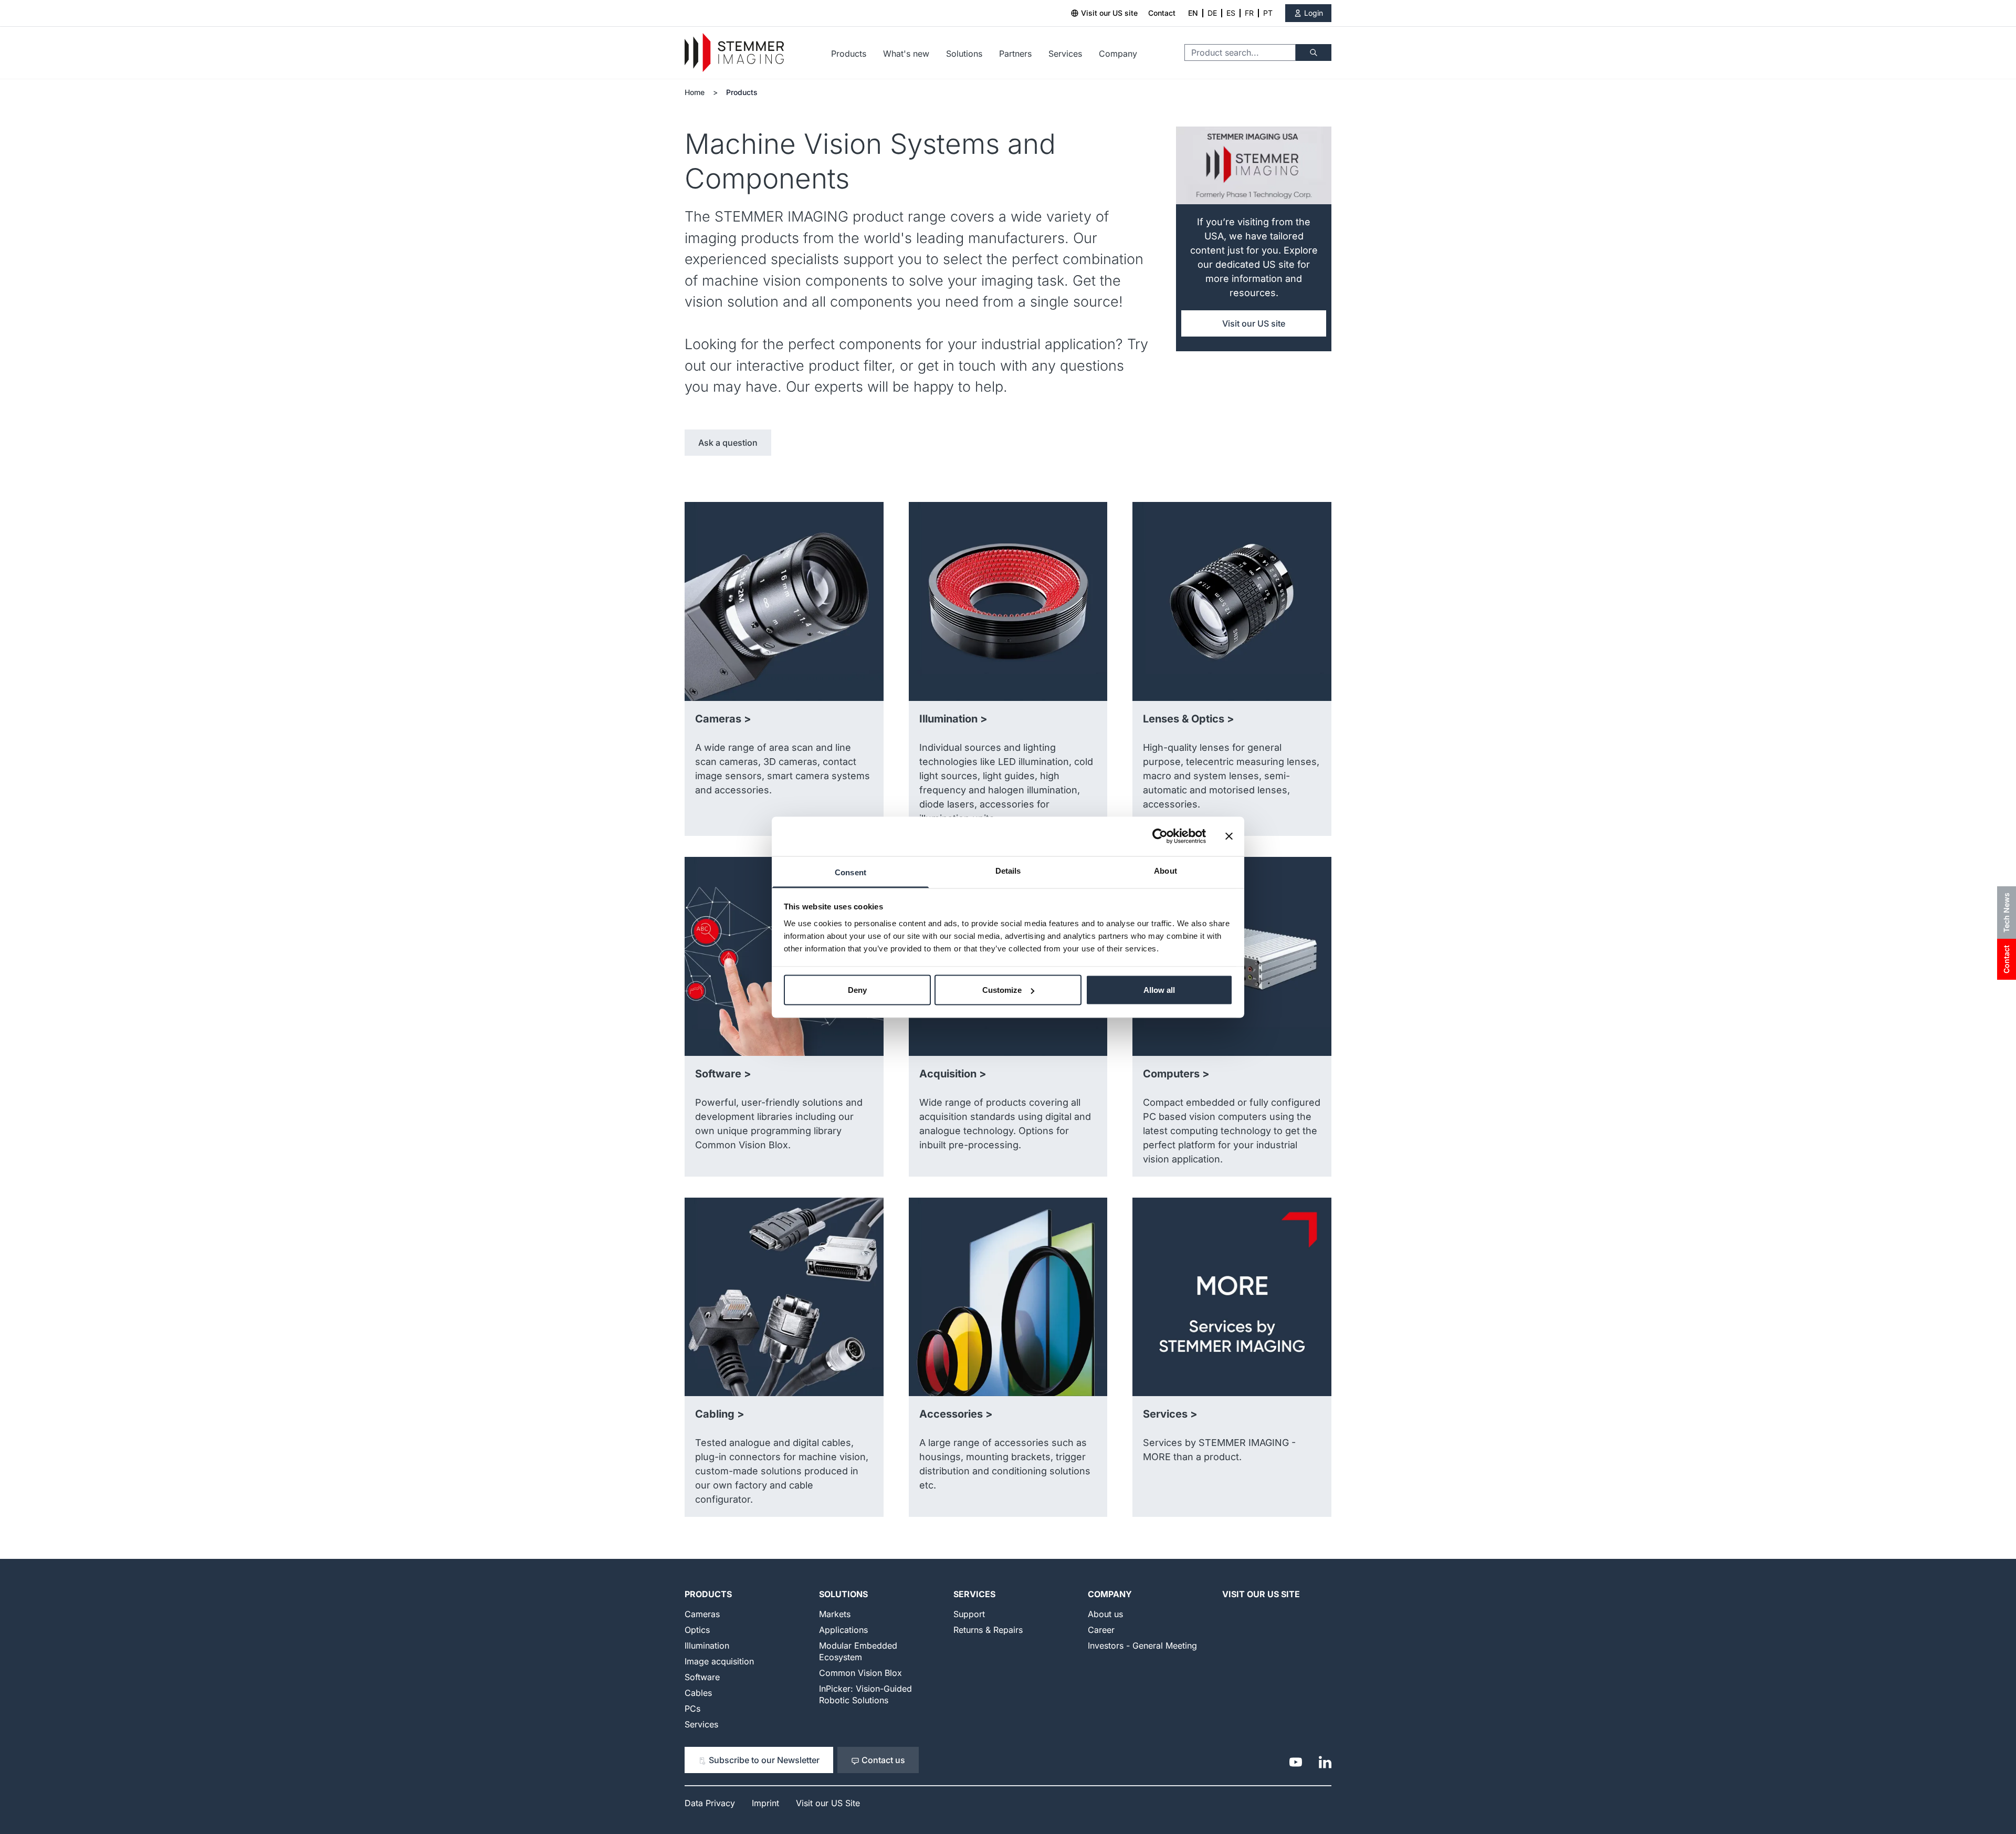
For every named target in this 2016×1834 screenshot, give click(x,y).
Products (849, 54)
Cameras (702, 1614)
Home (695, 92)
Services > (1170, 1414)
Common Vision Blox (860, 1673)
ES (1231, 13)
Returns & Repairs (988, 1630)
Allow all (1159, 990)
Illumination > (953, 719)
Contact (1162, 13)
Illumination (707, 1646)
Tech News (2006, 913)
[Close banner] (1229, 836)
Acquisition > (953, 1074)
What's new (906, 54)
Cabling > (720, 1414)
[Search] (1314, 53)
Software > (723, 1074)
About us (1105, 1614)
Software (702, 1677)
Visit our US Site (1261, 1594)
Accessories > (956, 1414)
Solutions (964, 54)
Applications (843, 1630)
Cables (698, 1693)
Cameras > (723, 719)
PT (1268, 13)
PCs (692, 1709)
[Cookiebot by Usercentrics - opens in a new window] (1160, 836)
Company (1118, 54)
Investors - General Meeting (1142, 1646)
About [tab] (1165, 870)
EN (1193, 13)
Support (969, 1614)
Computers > (1176, 1074)
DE (1212, 13)
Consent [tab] (850, 872)
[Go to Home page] (734, 53)
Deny (857, 990)
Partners (1015, 54)
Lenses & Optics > (1189, 719)
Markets (835, 1614)
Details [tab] (1008, 870)
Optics (697, 1630)
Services (1065, 54)
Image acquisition (719, 1661)
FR (1249, 13)
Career (1101, 1630)
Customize (1002, 990)
